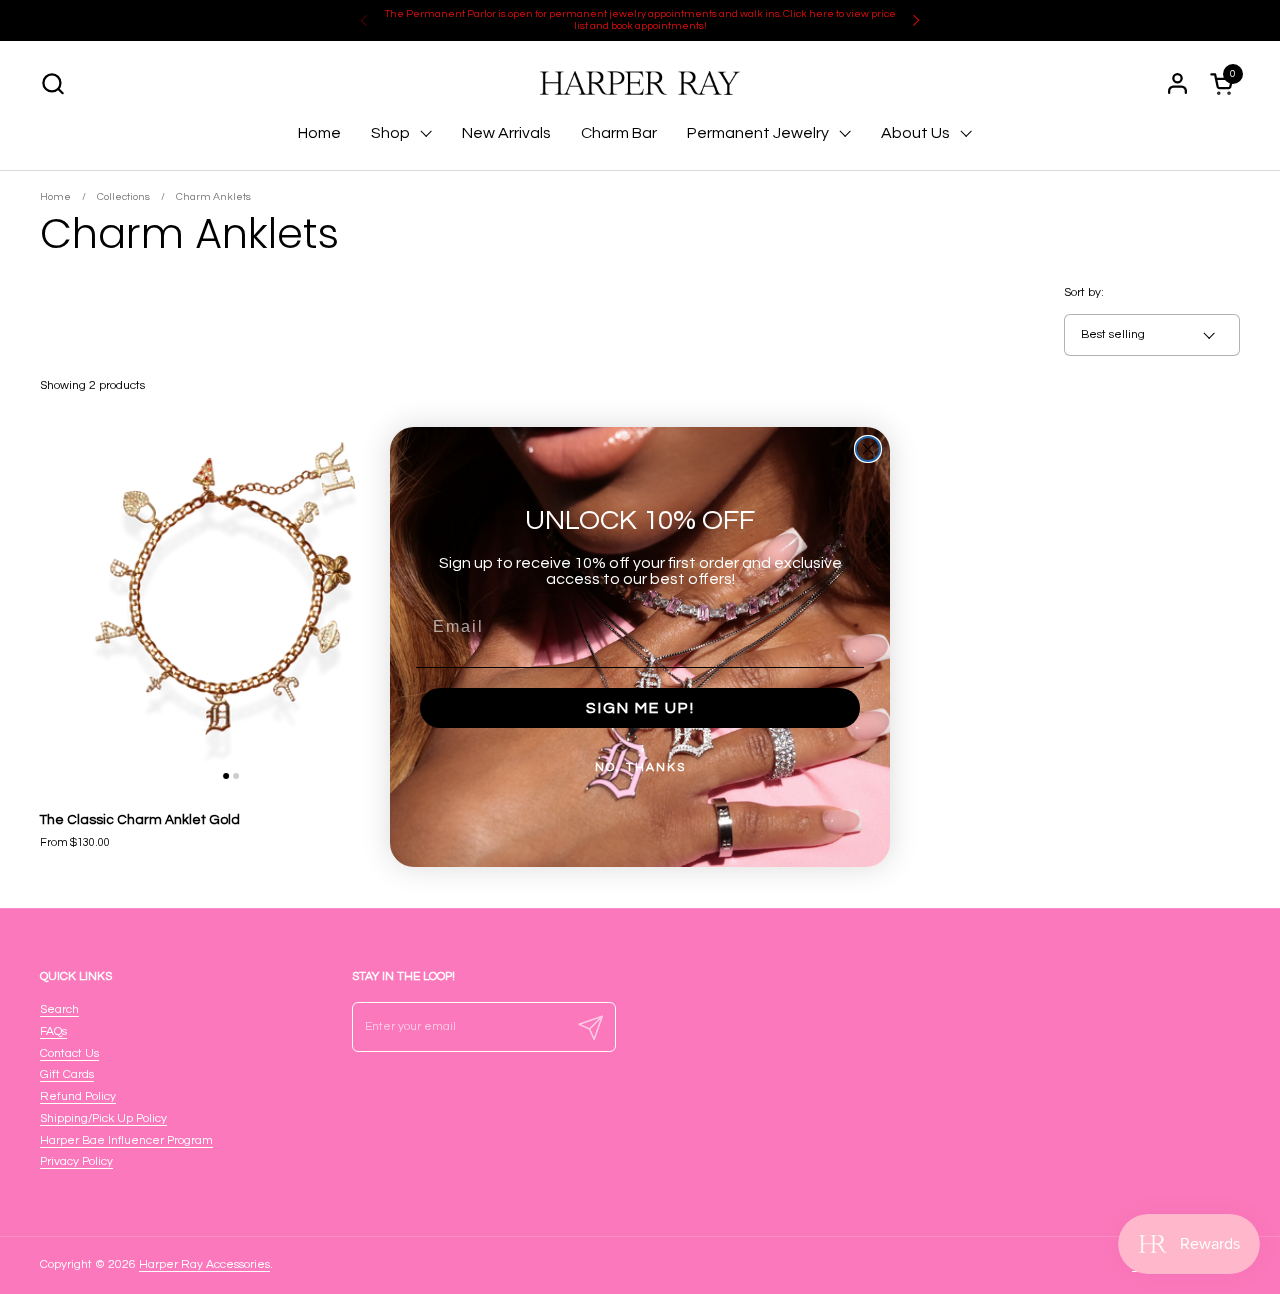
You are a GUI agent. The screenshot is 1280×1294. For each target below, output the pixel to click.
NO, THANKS (640, 767)
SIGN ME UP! (640, 708)
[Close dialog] (868, 449)
